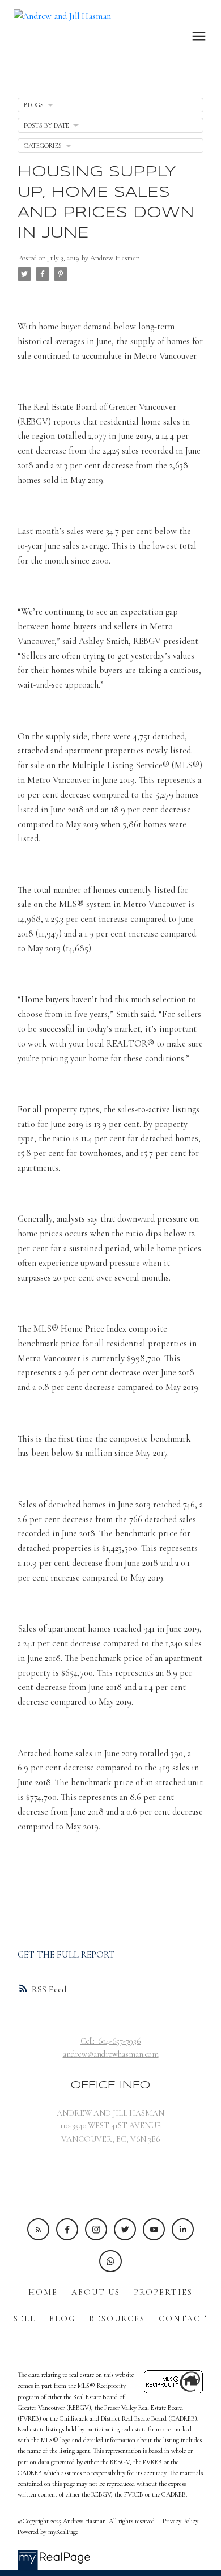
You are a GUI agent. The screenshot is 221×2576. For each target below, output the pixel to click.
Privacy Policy (180, 2521)
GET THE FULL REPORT (66, 1955)
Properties (163, 2292)
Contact (183, 2319)
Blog (62, 2319)
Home (43, 2292)
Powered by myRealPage (48, 2532)
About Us (96, 2292)
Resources (117, 2319)
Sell (25, 2319)
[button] (38, 2229)
